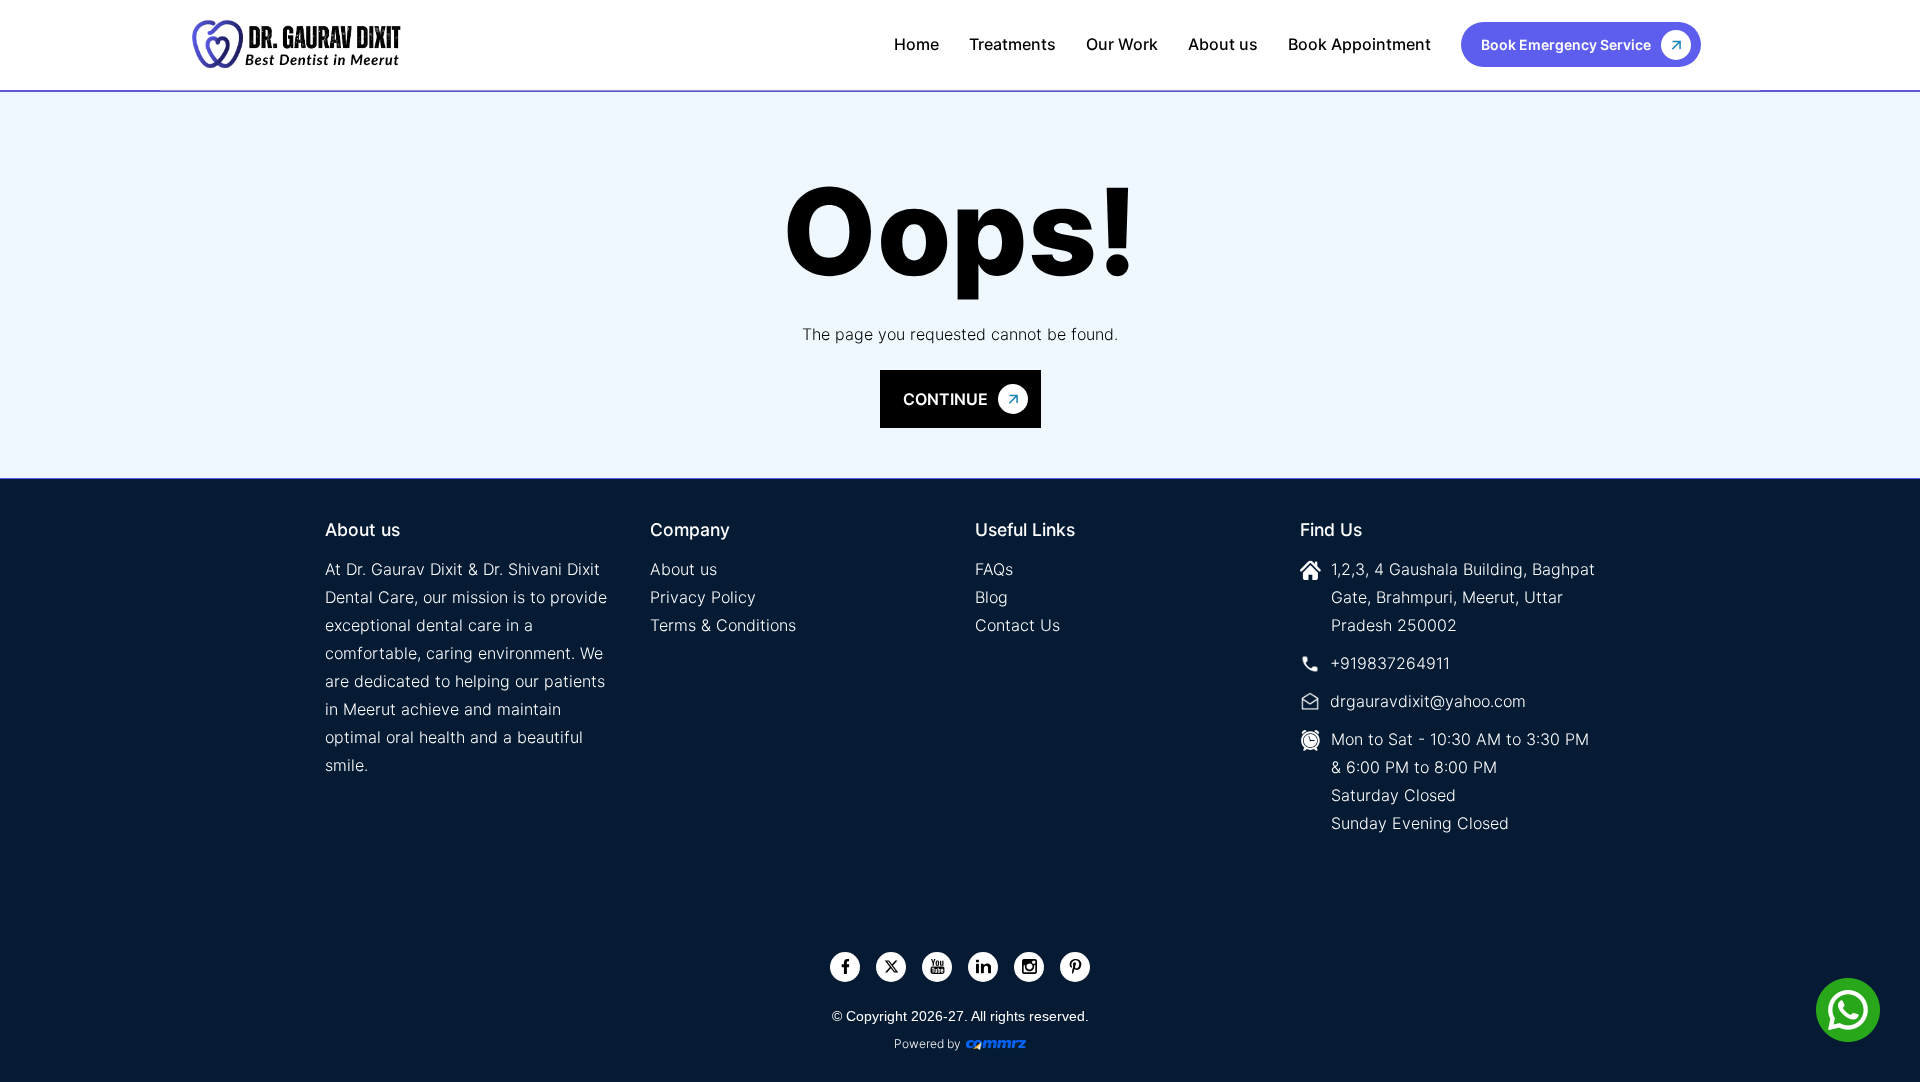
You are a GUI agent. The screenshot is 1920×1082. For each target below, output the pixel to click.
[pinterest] (1075, 966)
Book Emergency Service (1566, 44)
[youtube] (937, 966)
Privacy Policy (703, 597)
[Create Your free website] (996, 1044)
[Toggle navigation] (1722, 44)
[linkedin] (983, 966)
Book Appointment (1359, 44)
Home (916, 44)
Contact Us (1017, 625)
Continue (945, 399)
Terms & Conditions (723, 625)
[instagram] (1029, 966)
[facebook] (845, 966)
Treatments (1012, 44)
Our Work (1122, 44)
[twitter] (891, 966)
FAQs (994, 569)
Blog (991, 597)
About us (1223, 44)
